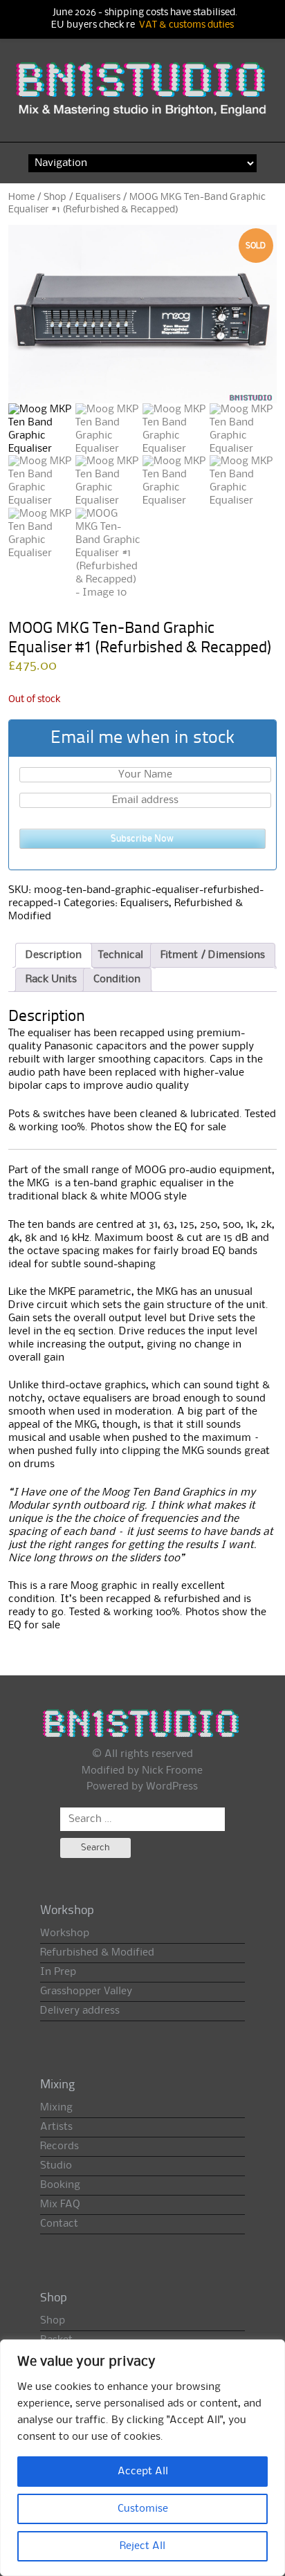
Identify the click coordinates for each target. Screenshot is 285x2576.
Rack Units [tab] (51, 979)
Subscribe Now (142, 838)
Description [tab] (54, 955)
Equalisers (98, 197)
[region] (142, 2458)
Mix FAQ (60, 2205)
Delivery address (80, 2011)
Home (21, 197)
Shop (55, 197)
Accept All (143, 2472)
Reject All (142, 2546)
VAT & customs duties (186, 25)
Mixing (56, 2108)
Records (59, 2146)
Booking (60, 2185)
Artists (56, 2127)
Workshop (65, 1933)
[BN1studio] (143, 97)
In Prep (58, 1972)
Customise (143, 2509)
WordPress (172, 1787)
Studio (56, 2166)
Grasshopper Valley (86, 1991)
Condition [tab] (117, 979)
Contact (59, 2224)
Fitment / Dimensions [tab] (213, 955)
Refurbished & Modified (97, 1953)
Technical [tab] (121, 955)
